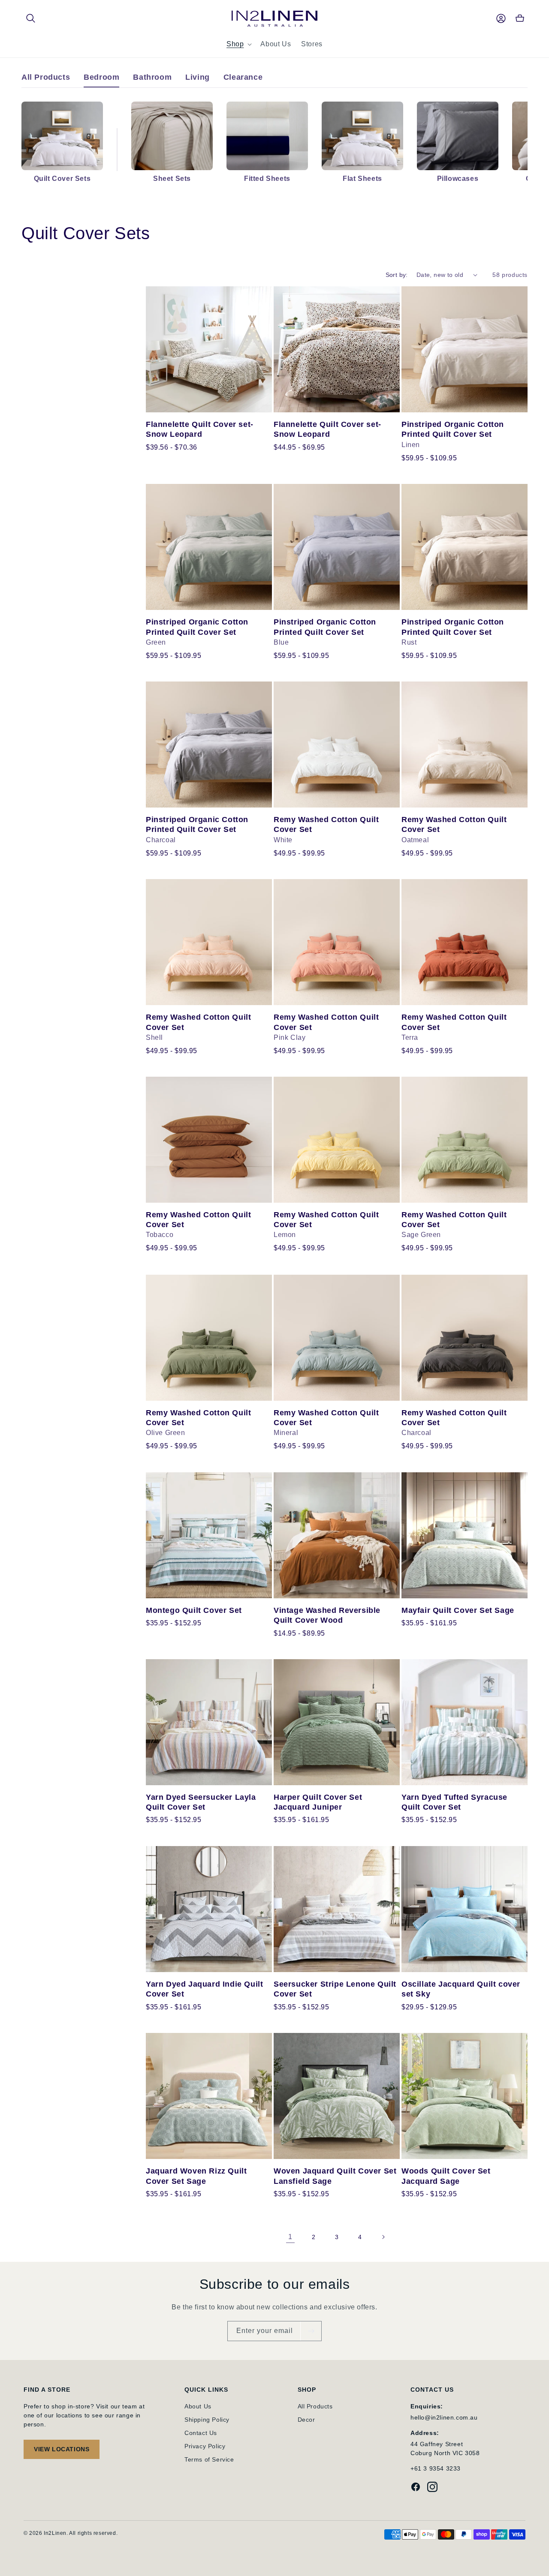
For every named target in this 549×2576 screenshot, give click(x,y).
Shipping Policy (207, 2420)
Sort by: (397, 275)
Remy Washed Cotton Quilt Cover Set (326, 824)
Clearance (243, 77)
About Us (198, 2406)
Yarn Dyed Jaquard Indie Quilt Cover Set (204, 1989)
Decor (306, 2420)
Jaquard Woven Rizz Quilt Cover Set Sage (196, 2176)
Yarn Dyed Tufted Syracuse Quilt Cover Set (454, 1802)
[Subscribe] (311, 2331)
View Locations (62, 2449)
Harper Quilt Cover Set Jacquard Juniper (318, 1802)
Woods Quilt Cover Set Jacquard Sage (446, 2176)
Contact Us (201, 2433)
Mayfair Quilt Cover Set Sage (458, 1610)
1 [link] (290, 2237)
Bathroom (152, 77)
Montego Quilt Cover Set (194, 1610)
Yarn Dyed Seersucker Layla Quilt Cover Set (201, 1802)
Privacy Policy (205, 2446)
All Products (46, 77)
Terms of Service (209, 2459)
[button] (31, 18)
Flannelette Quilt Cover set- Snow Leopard (200, 429)
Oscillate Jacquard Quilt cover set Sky (461, 1989)
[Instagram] (432, 2488)
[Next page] (383, 2237)
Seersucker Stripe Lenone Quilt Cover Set (335, 1989)
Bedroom (101, 77)
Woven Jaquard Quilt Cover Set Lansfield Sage (335, 2176)
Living (198, 77)
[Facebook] (416, 2488)
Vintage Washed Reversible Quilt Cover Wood (327, 1615)
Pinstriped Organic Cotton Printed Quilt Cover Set (453, 429)
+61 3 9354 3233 (436, 2468)
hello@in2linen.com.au (444, 2417)
